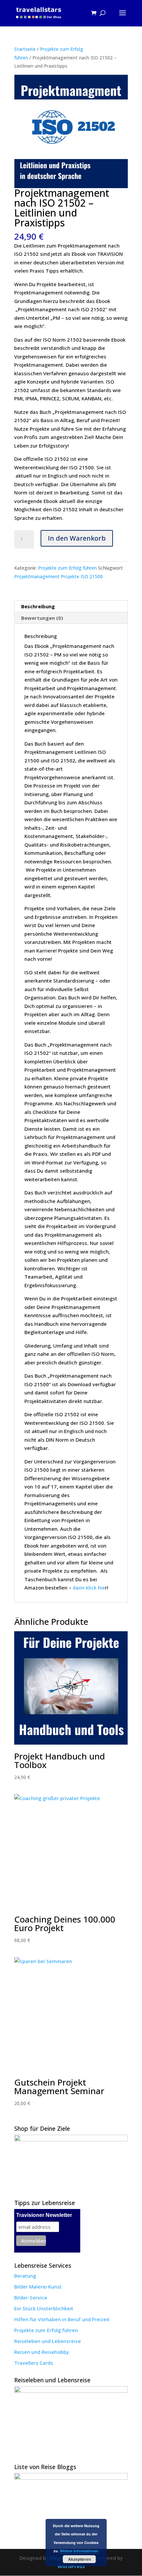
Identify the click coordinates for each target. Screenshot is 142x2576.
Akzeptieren (79, 2559)
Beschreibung (38, 606)
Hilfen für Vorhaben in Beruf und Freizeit (62, 2319)
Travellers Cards (34, 2363)
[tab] (71, 606)
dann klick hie (89, 1588)
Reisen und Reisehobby (42, 2352)
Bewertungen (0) (42, 618)
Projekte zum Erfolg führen (67, 568)
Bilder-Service (31, 2297)
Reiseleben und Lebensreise (48, 2341)
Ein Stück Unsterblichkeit (44, 2308)
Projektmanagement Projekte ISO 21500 (58, 576)
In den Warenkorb (77, 538)
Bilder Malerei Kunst (38, 2287)
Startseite (25, 49)
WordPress (71, 2566)
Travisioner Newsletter (44, 2215)
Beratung (25, 2276)
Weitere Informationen (79, 2551)
